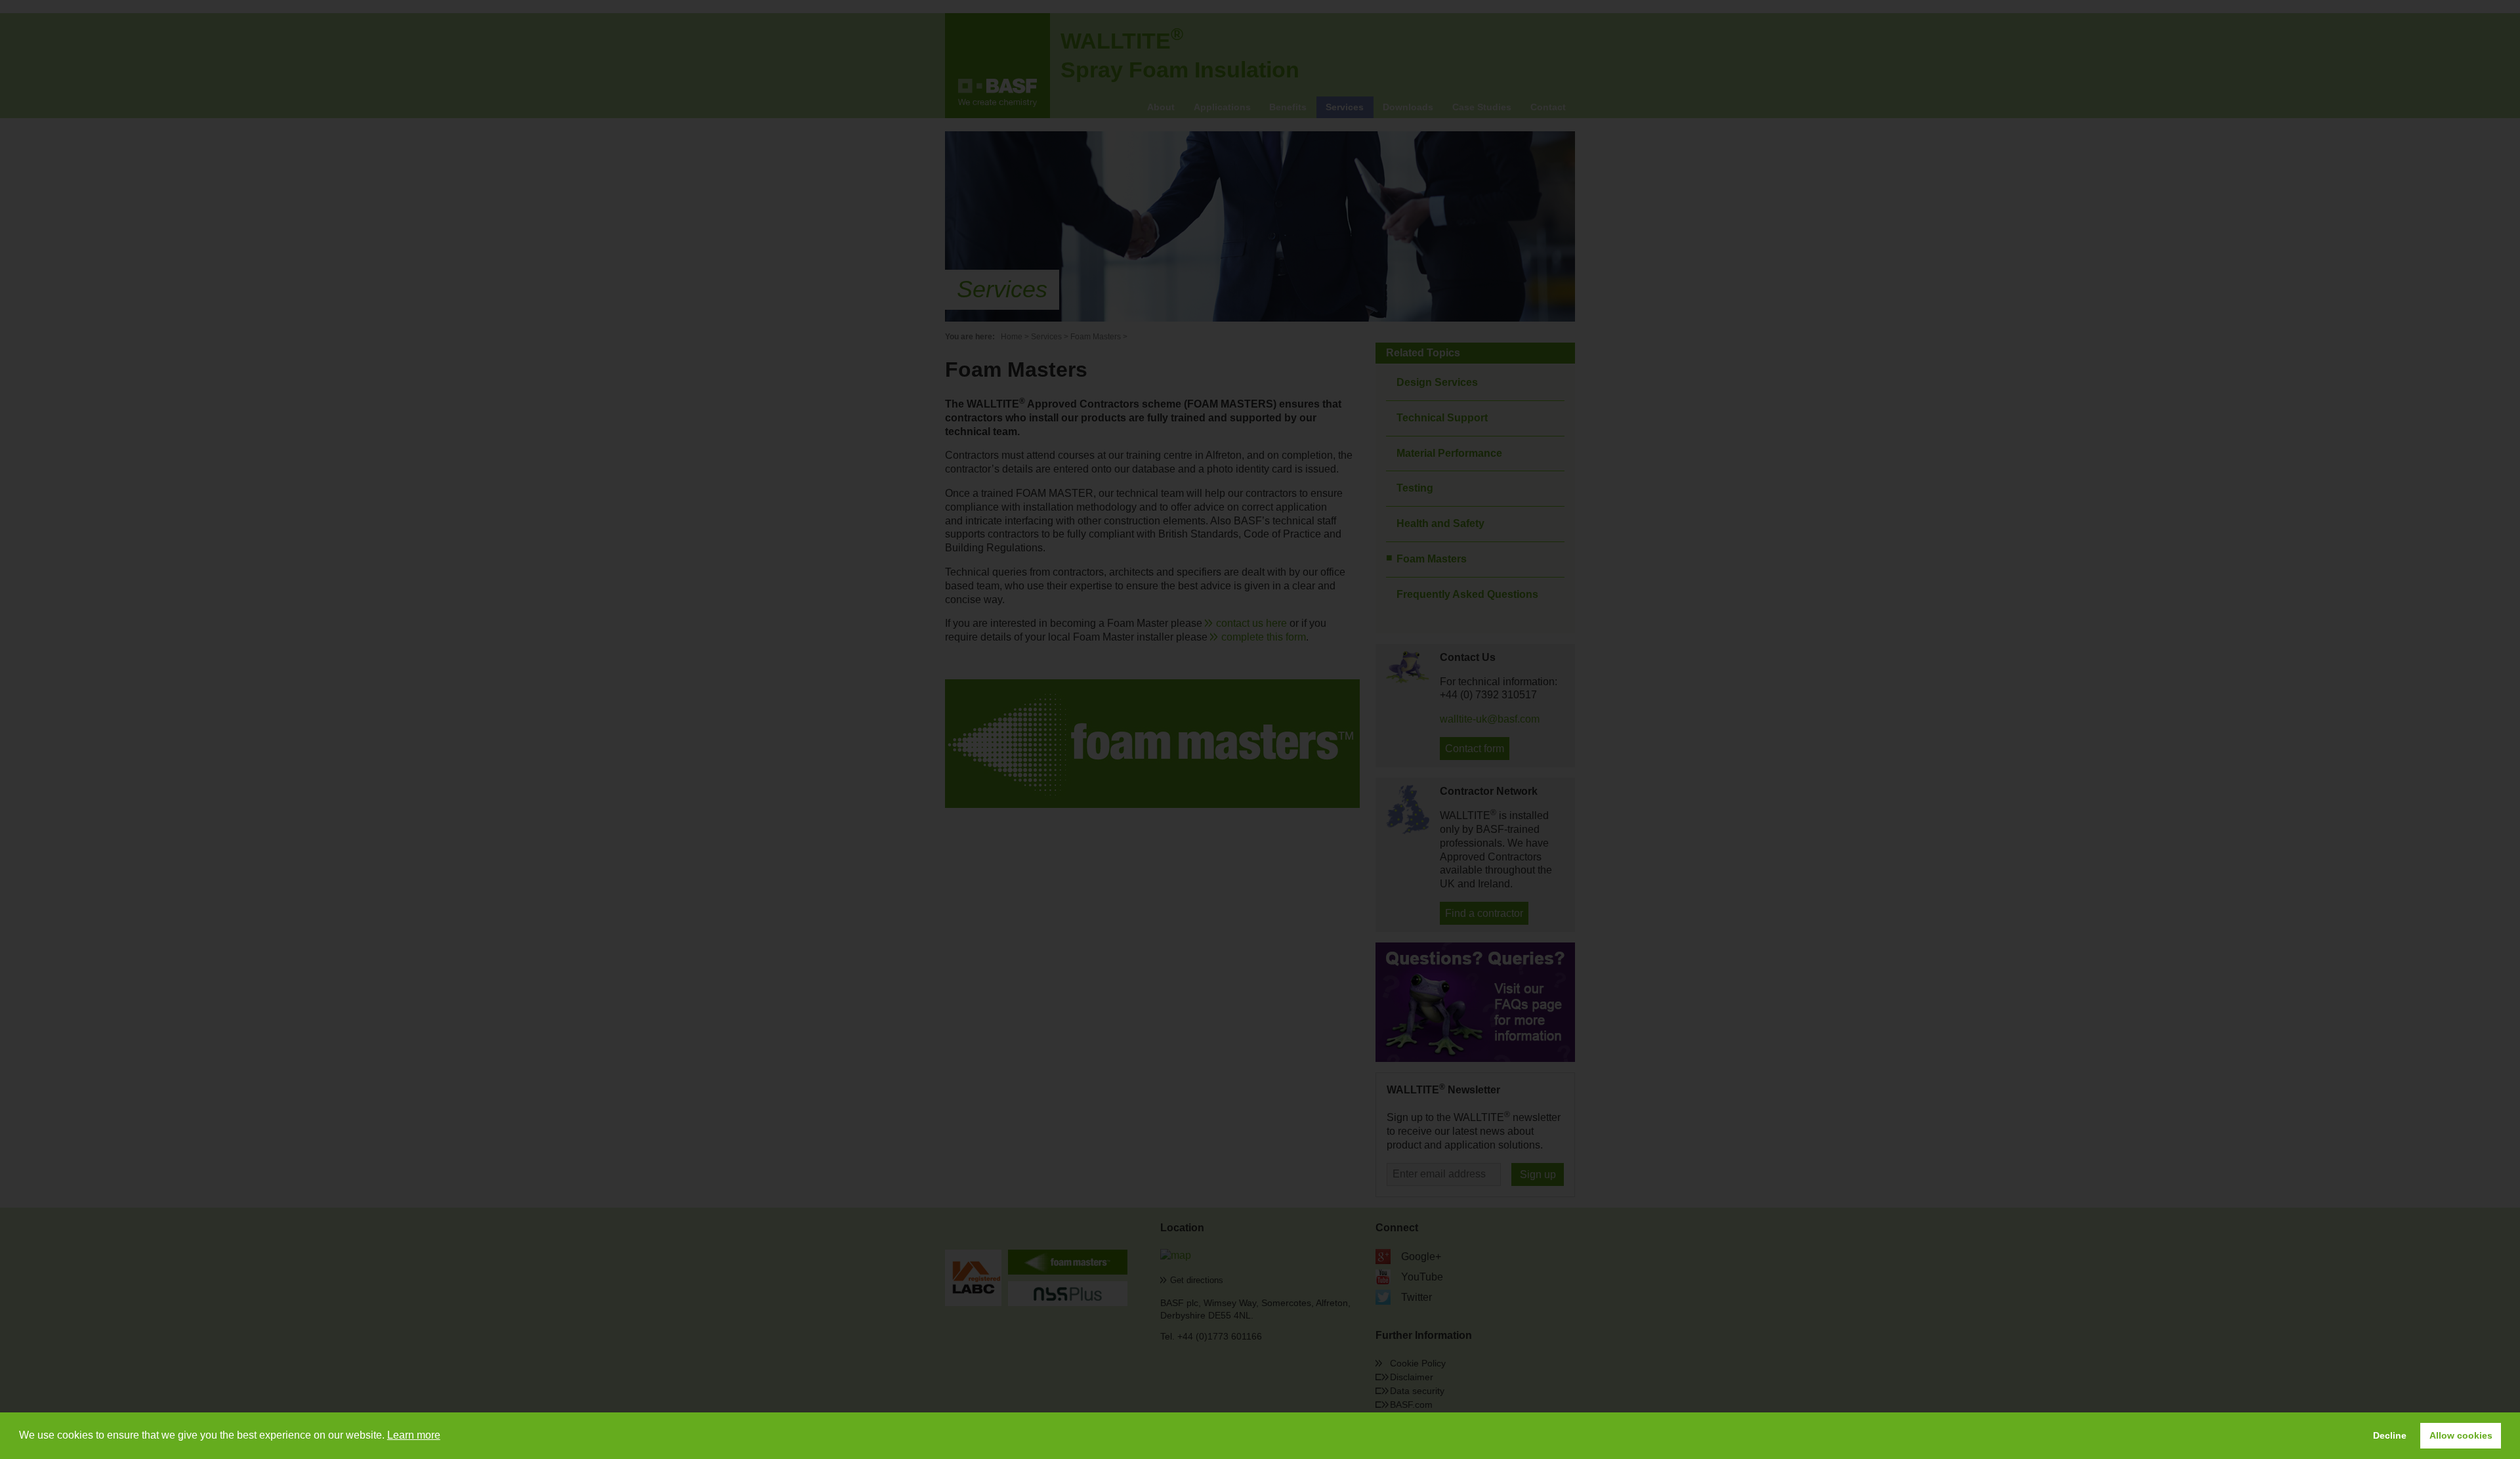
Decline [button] (2390, 1435)
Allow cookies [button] (2461, 1435)
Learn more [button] (414, 1435)
